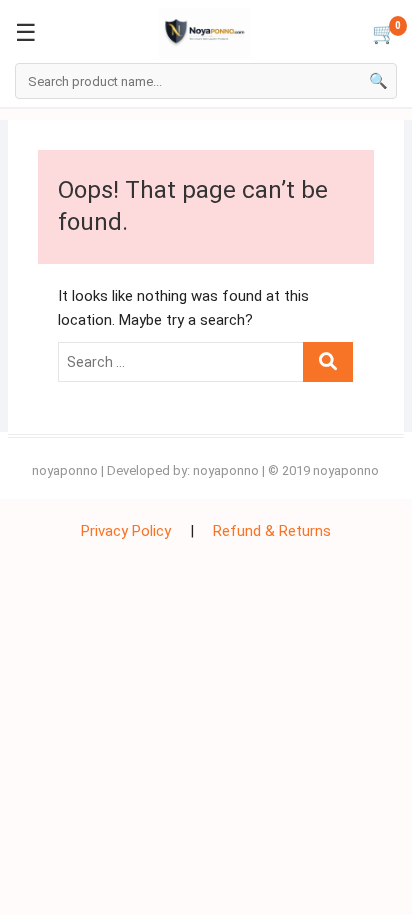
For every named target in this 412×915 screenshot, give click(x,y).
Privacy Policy (126, 531)
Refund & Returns (272, 531)
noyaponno (65, 470)
